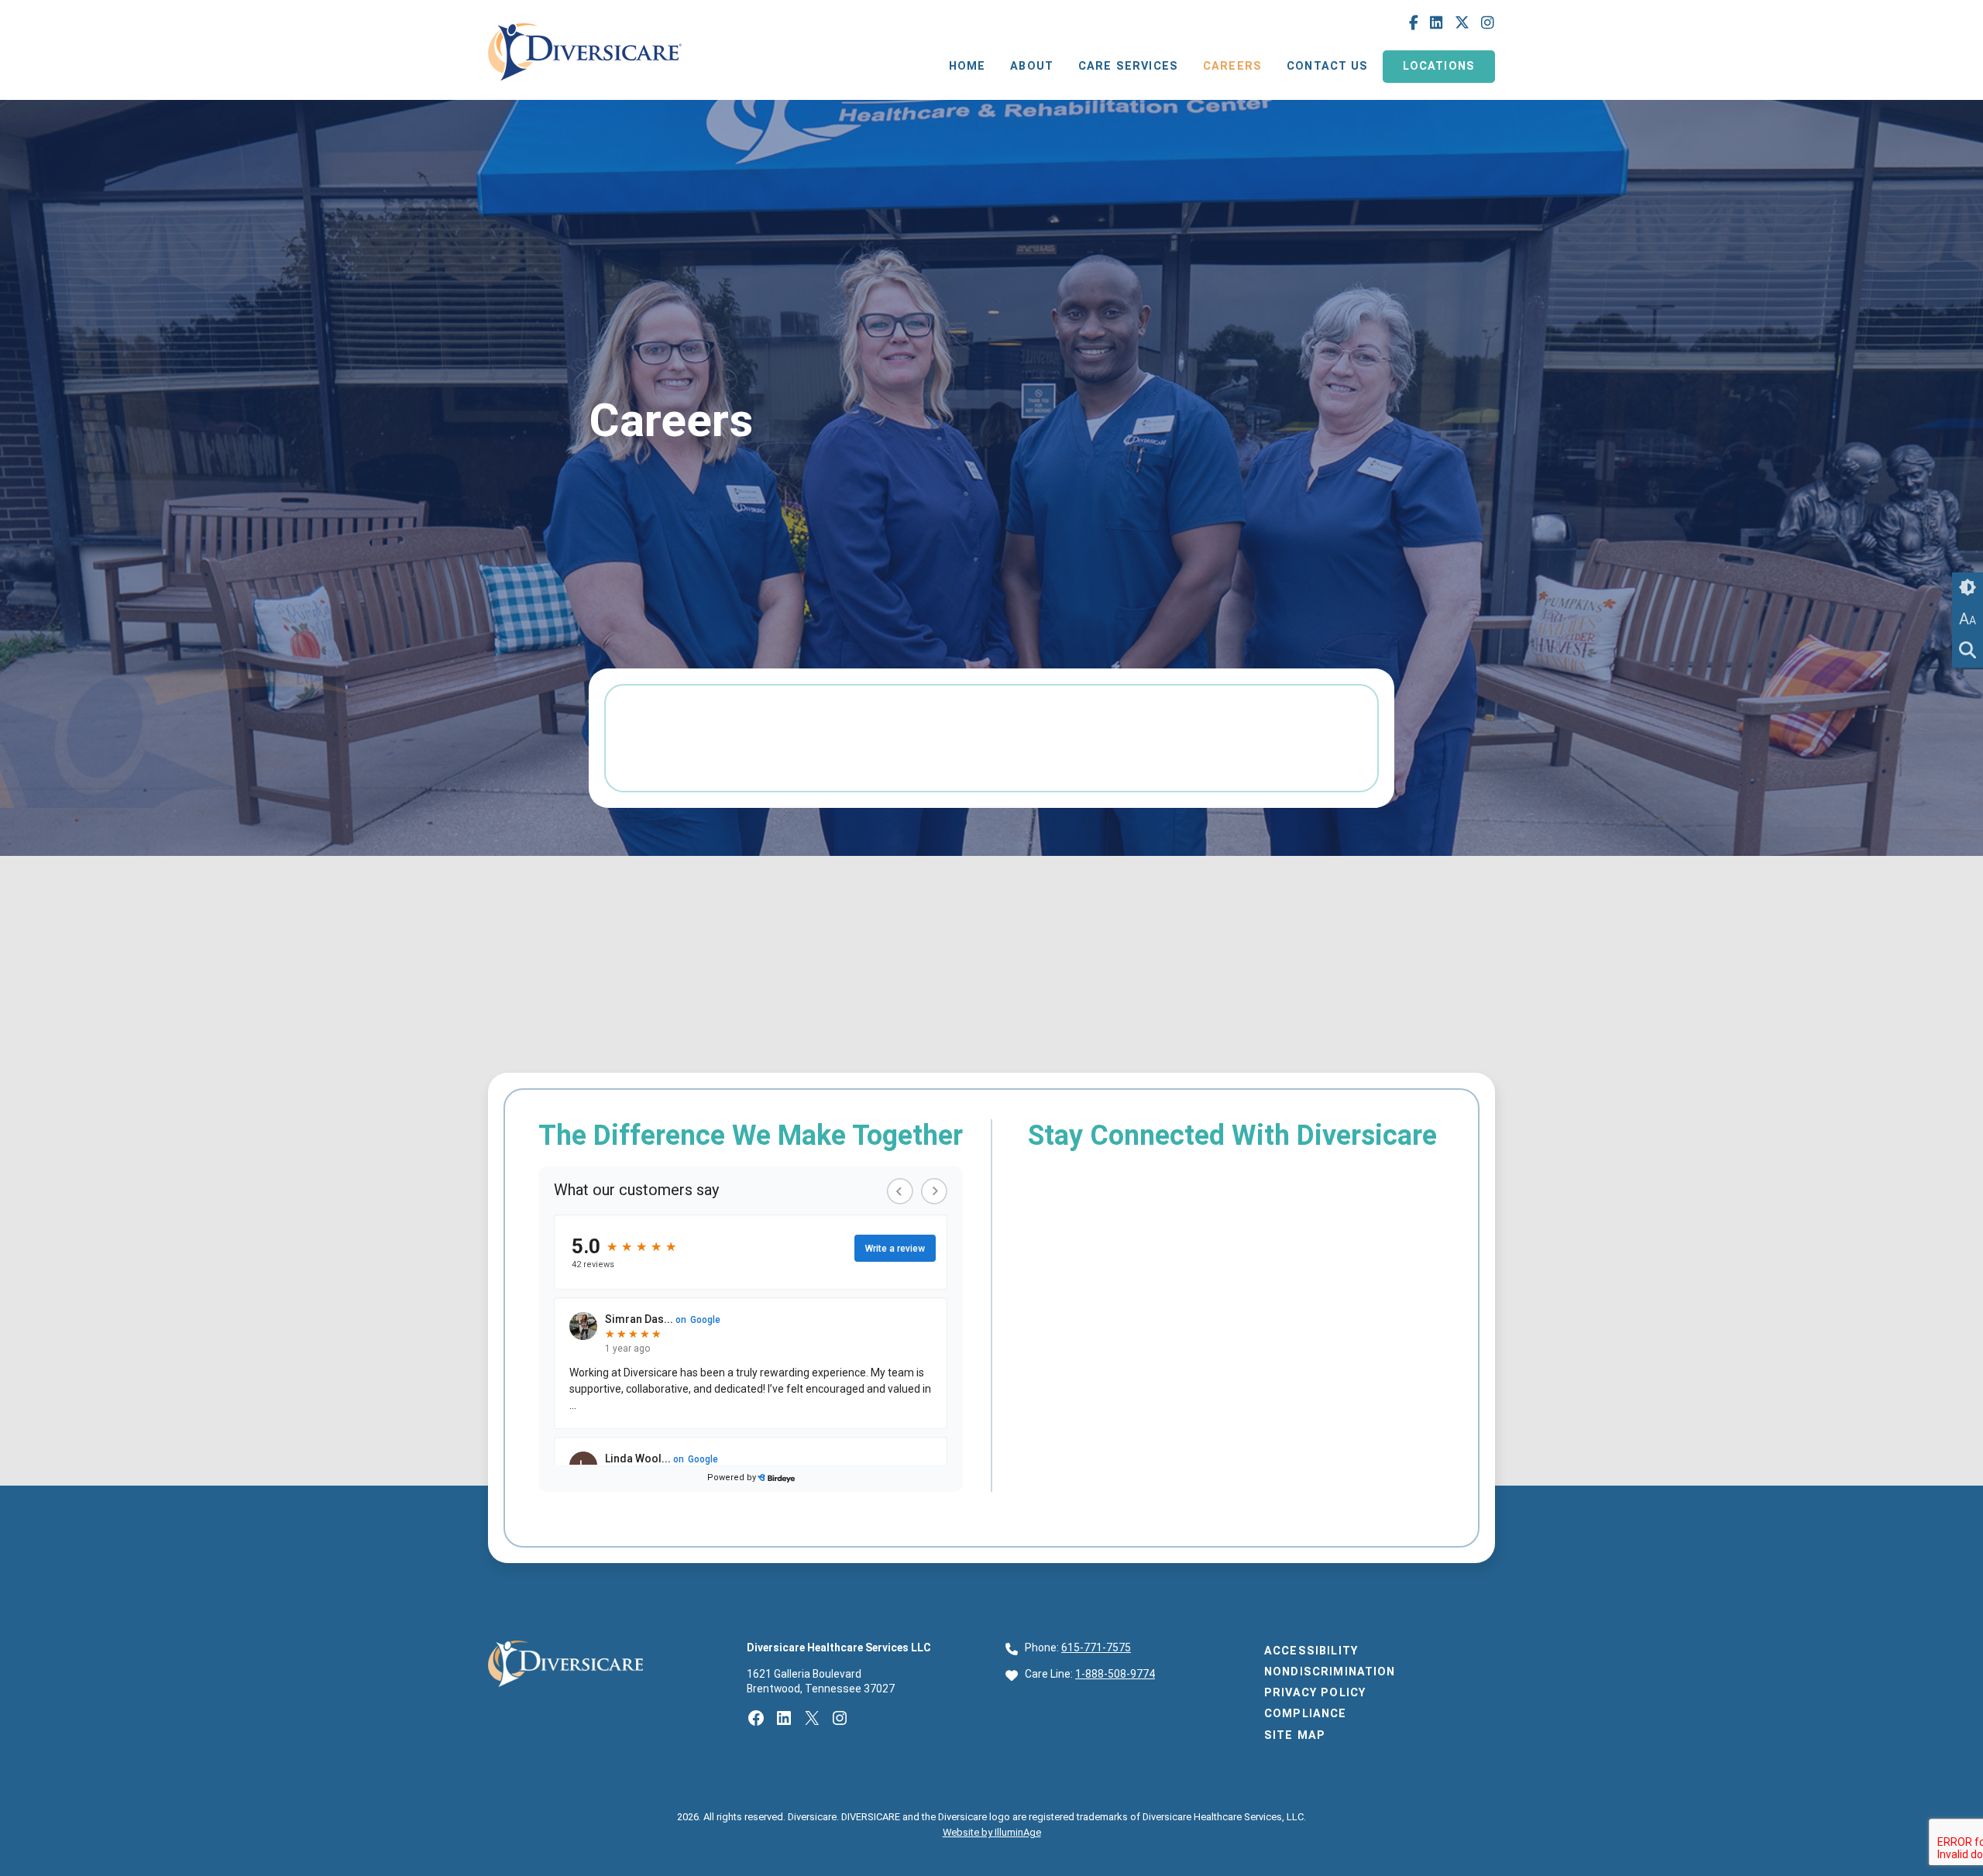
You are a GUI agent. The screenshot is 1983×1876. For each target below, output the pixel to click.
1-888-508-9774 (1115, 1674)
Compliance (1306, 1714)
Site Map (1295, 1735)
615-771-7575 (1096, 1648)
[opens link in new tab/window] (585, 84)
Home (967, 66)
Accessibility (1311, 1651)
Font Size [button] (1968, 619)
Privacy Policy (1315, 1693)
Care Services (1128, 66)
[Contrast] (1968, 588)
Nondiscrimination (1330, 1672)
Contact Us (1328, 66)
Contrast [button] (1968, 588)
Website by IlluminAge (992, 1832)
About (1032, 66)
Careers (1232, 66)
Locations (1439, 66)
